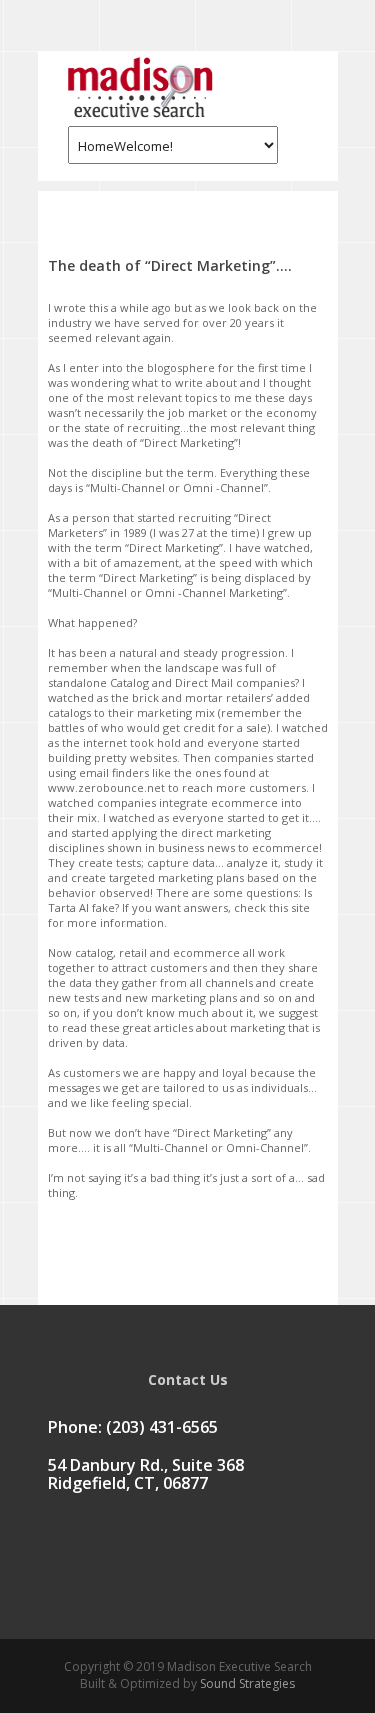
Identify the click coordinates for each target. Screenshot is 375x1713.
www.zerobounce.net (106, 787)
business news (196, 847)
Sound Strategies (246, 1683)
